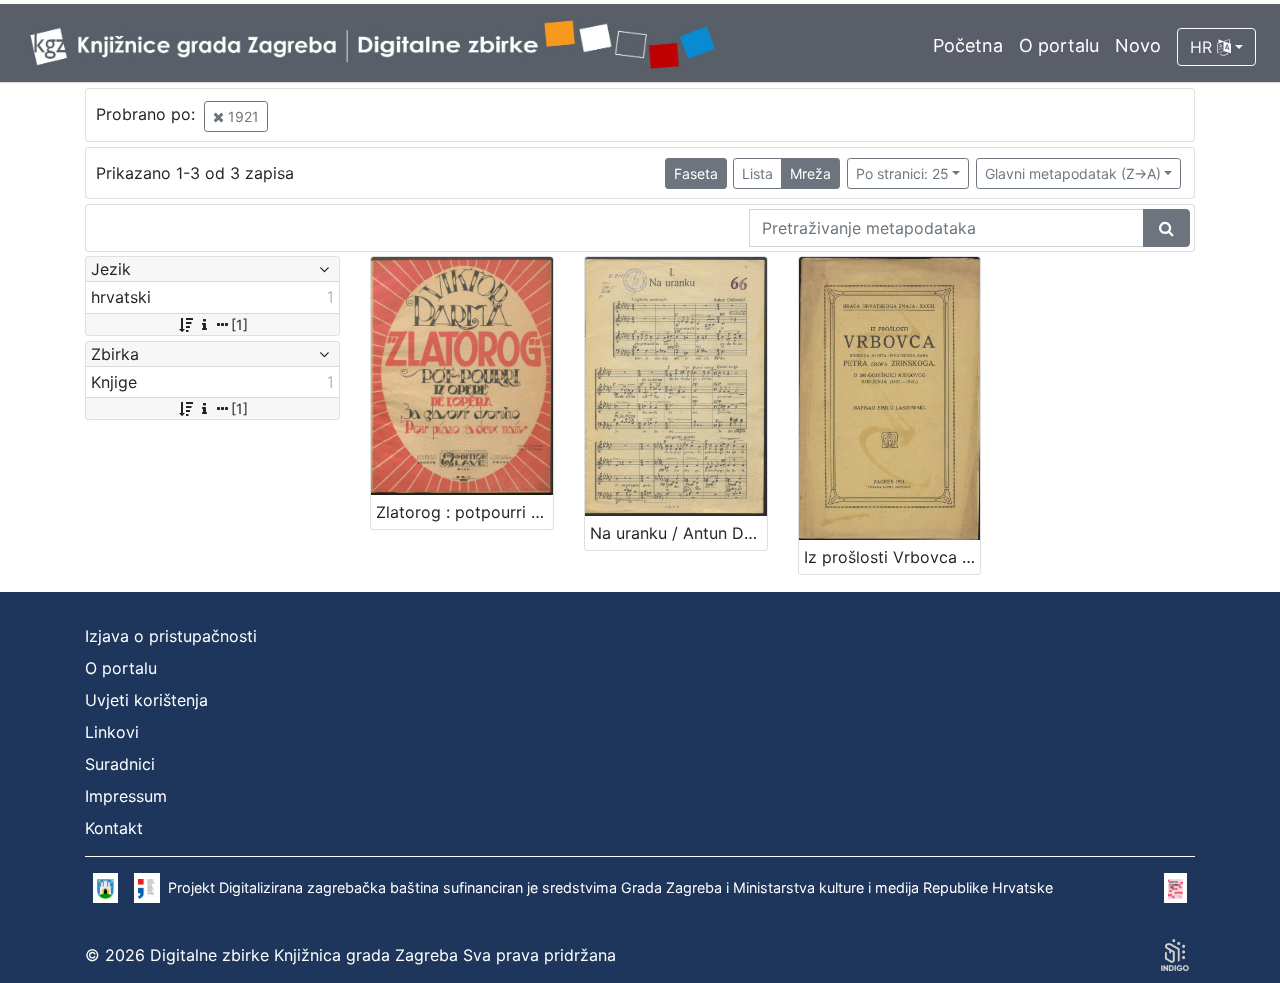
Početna (968, 45)
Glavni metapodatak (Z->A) (1073, 173)
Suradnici (120, 764)
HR (1203, 47)
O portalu (1059, 45)
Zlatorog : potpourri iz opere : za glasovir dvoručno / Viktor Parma (464, 512)
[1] (239, 324)
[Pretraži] (1166, 228)
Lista (757, 173)
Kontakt (114, 828)
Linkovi (112, 732)
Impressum (126, 796)
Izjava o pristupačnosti (171, 636)
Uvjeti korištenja (146, 700)
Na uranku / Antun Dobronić (678, 533)
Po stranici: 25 (902, 173)
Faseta (696, 173)
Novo (1138, 45)
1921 (241, 116)
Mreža (810, 173)
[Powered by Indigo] (1175, 955)
